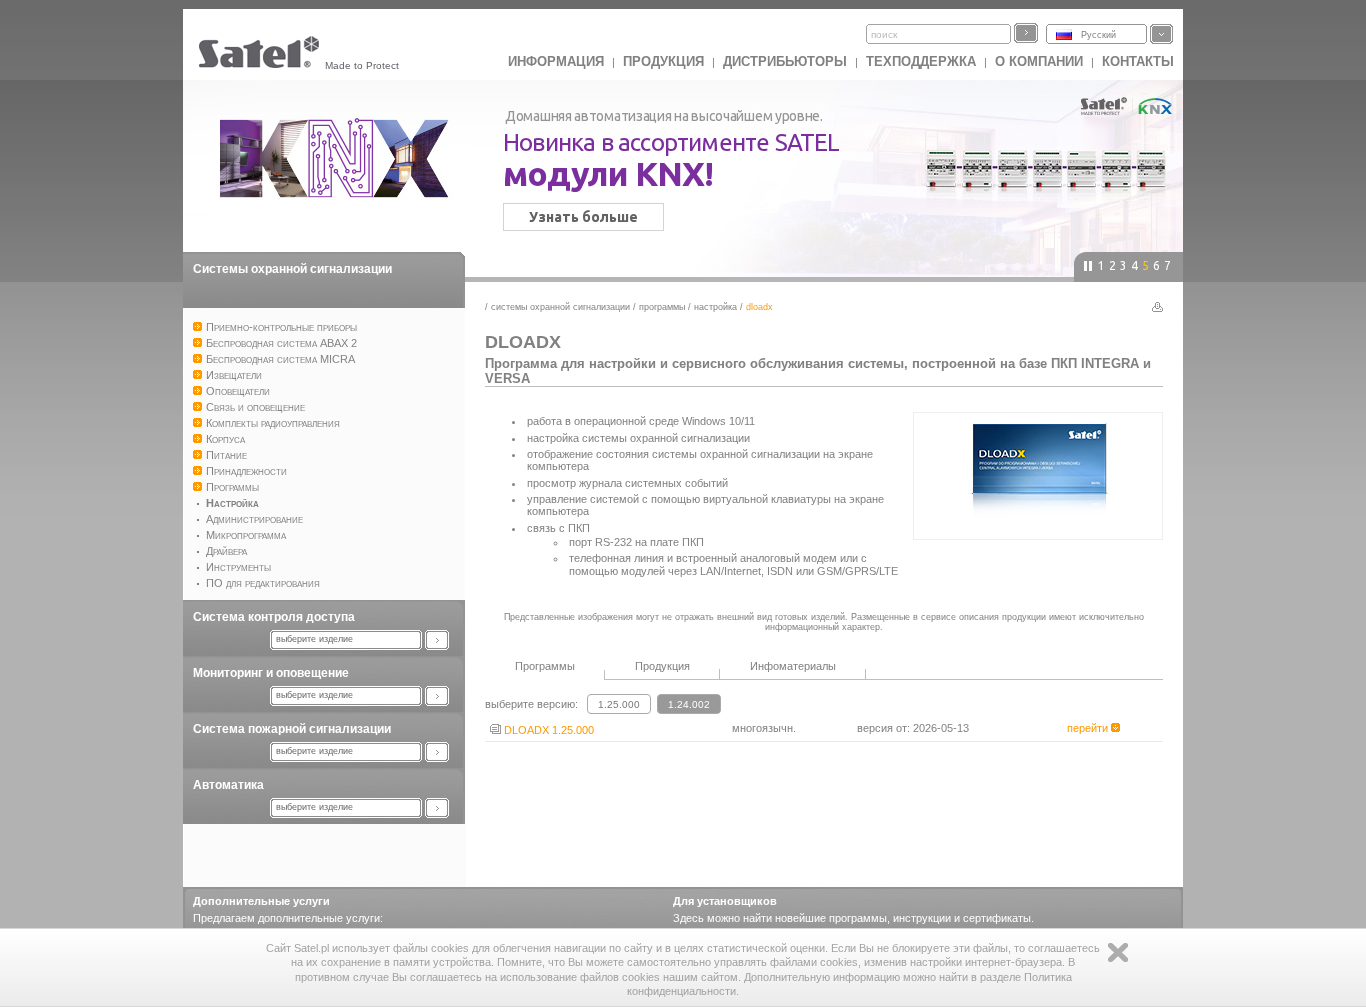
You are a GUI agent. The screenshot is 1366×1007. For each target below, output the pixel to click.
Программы (662, 307)
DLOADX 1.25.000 (547, 730)
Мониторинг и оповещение (271, 673)
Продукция (663, 61)
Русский (1098, 35)
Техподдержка (921, 61)
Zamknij (1118, 952)
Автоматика (228, 785)
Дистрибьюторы (785, 61)
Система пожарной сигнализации (292, 729)
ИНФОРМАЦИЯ (556, 61)
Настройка (715, 307)
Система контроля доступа (274, 617)
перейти (1089, 728)
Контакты (1138, 61)
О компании (1039, 61)
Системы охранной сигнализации (292, 269)
